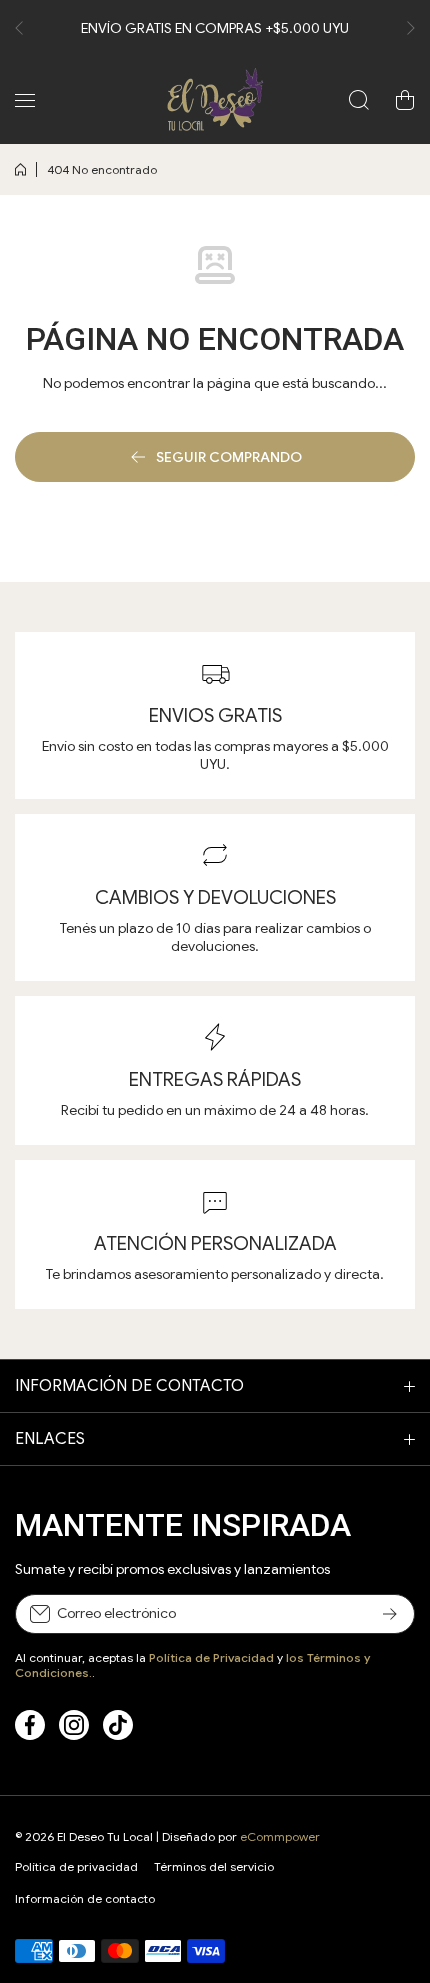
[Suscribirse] (390, 1614)
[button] (25, 28)
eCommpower (280, 1836)
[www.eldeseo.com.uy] (215, 100)
